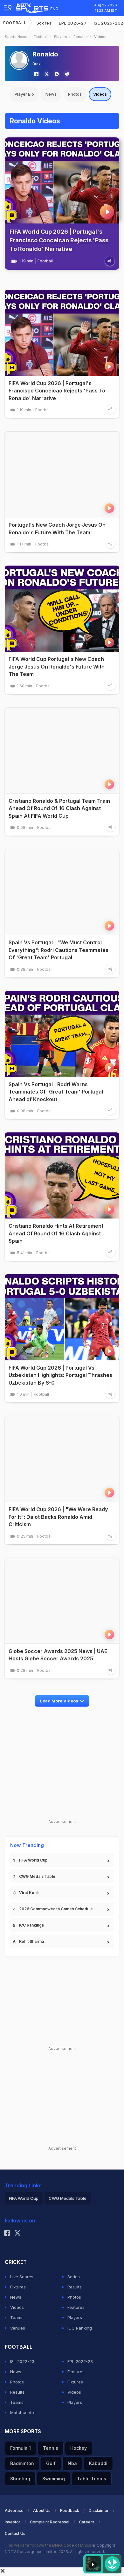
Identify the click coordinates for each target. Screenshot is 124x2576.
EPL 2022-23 (80, 2361)
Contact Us (15, 2533)
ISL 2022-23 (22, 2361)
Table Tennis (92, 2479)
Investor (13, 2522)
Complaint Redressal (50, 2522)
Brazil (38, 64)
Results (75, 2287)
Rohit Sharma (31, 1941)
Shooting (20, 2479)
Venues (18, 2328)
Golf (51, 2463)
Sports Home (16, 37)
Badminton (22, 2463)
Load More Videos (59, 1701)
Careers (87, 2522)
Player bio (24, 94)
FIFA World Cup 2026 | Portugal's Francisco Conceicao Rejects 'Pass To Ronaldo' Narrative (59, 240)
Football (15, 23)
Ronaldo (81, 37)
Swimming (54, 2479)
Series (74, 2277)
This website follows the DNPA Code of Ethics (48, 2545)
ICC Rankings (31, 1925)
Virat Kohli (29, 1893)
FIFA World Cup (33, 1860)
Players (61, 37)
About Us (42, 2510)
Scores (44, 23)
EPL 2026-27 (73, 23)
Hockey (79, 2448)
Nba (72, 2463)
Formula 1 (21, 2448)
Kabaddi (98, 2463)
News (51, 94)
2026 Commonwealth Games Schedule (56, 1909)
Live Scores (22, 2277)
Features (76, 2307)
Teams (17, 2317)
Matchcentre (23, 2412)
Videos (100, 94)
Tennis (51, 2448)
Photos (75, 94)
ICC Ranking (80, 2328)
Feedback (70, 2510)
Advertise (14, 2510)
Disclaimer (99, 2510)
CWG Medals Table (37, 1876)
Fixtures (18, 2287)
